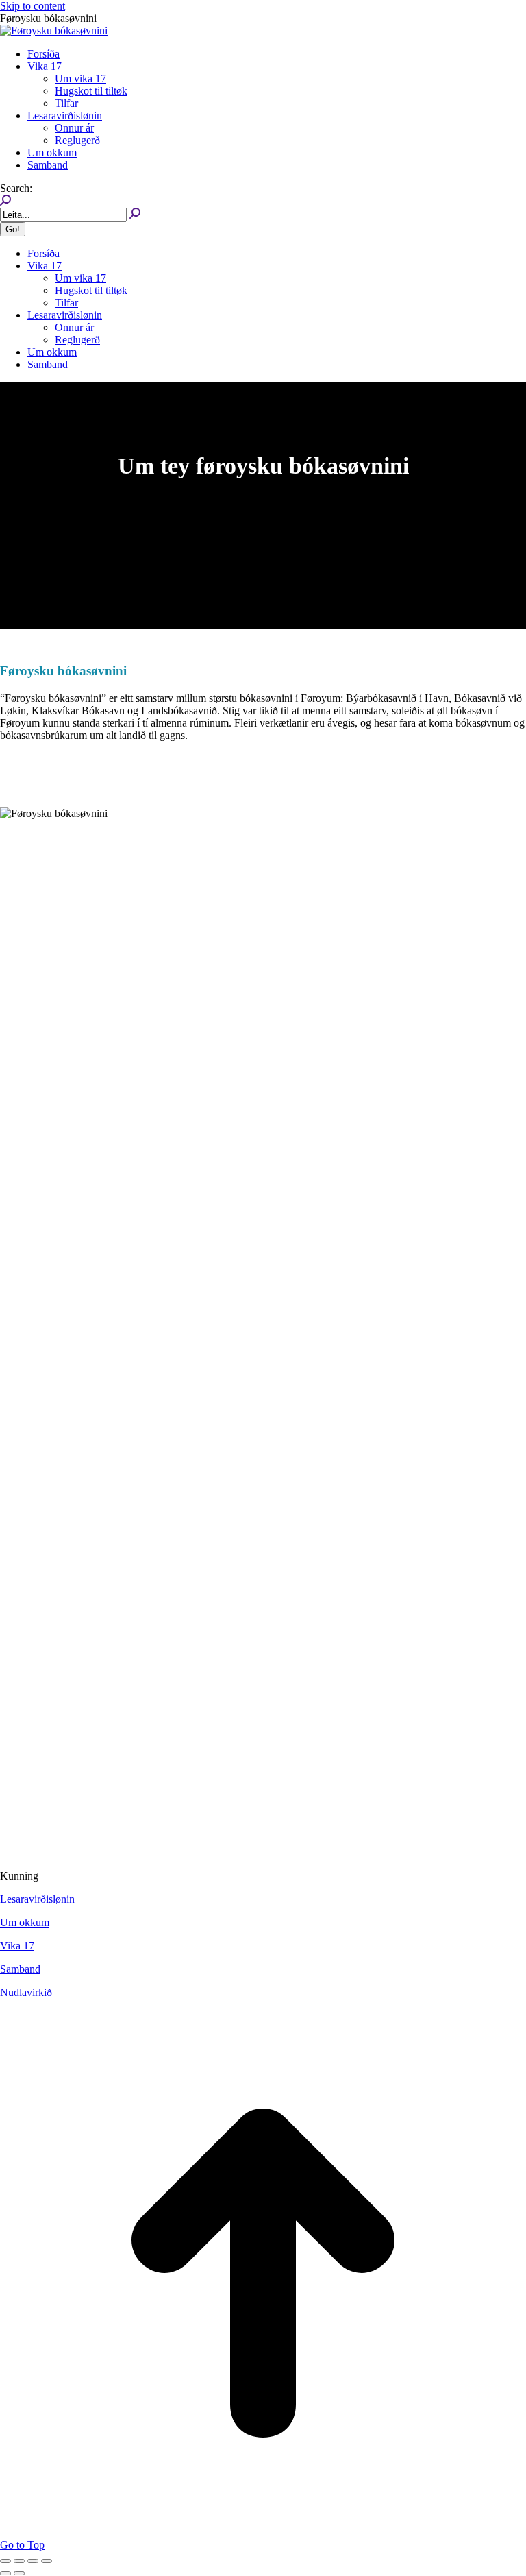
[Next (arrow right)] (19, 2573)
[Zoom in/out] (47, 2561)
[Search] (135, 214)
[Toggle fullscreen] (33, 2561)
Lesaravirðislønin (37, 1899)
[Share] (19, 2561)
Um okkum (25, 1922)
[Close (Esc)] (5, 2561)
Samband (20, 1969)
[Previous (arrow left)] (5, 2573)
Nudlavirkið (26, 1992)
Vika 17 (17, 1946)
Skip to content (33, 6)
